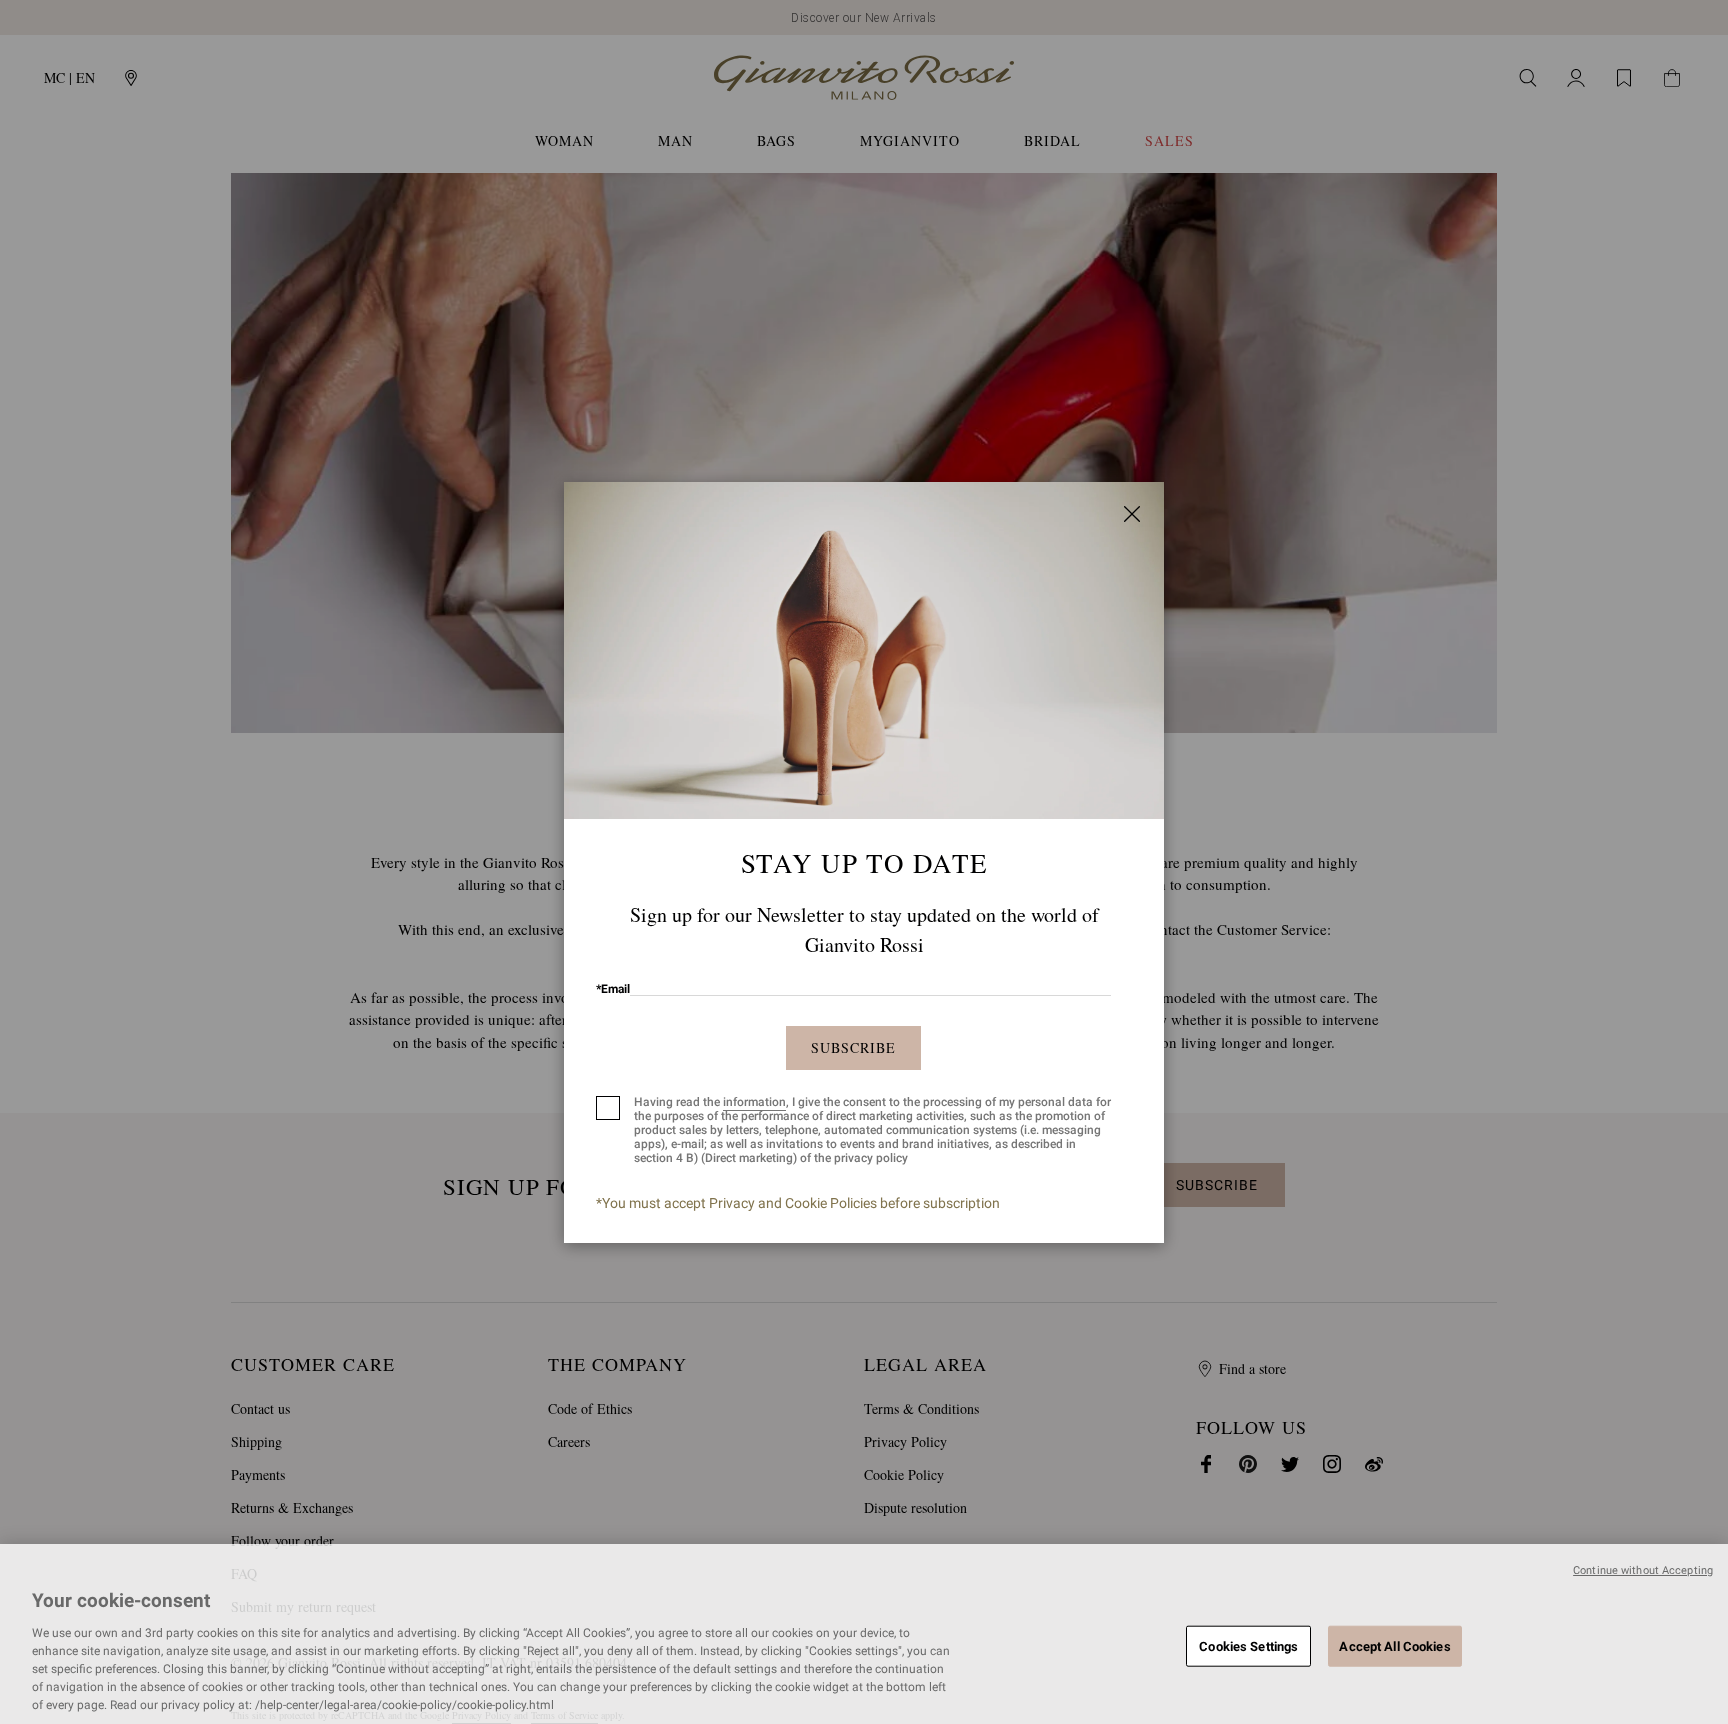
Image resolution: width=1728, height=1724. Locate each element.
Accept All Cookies (1394, 1645)
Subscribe (853, 1047)
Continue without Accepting (1643, 1570)
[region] (864, 1634)
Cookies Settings (1248, 1645)
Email (613, 989)
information (754, 1102)
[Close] (1132, 514)
